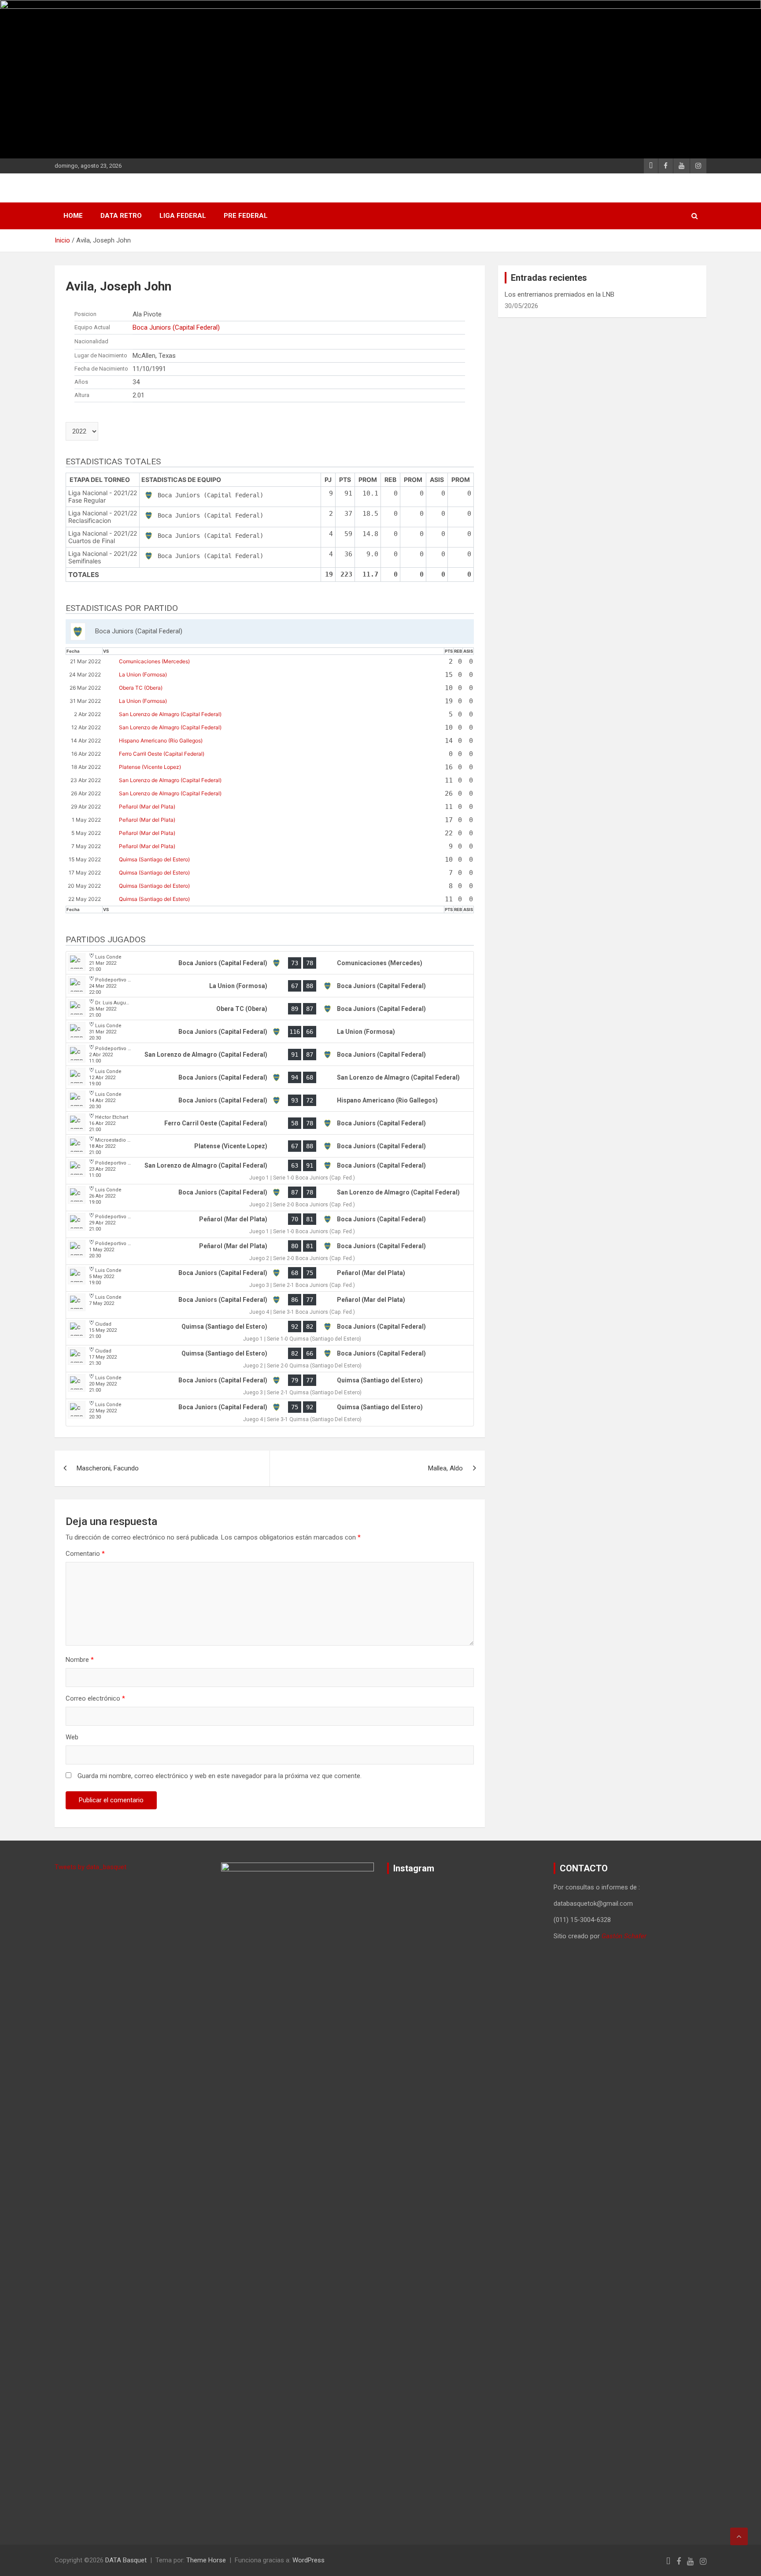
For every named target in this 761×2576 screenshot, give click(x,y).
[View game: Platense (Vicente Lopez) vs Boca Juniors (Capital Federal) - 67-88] (270, 1146)
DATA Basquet (126, 2560)
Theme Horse (206, 2560)
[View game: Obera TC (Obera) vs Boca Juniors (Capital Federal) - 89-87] (270, 1009)
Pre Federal (246, 216)
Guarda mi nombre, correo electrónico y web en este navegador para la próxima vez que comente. (220, 1776)
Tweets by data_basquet (91, 1867)
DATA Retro (121, 216)
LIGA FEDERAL (183, 216)
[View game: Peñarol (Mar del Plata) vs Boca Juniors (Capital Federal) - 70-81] (270, 1225)
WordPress (308, 2560)
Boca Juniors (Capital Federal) (176, 327)
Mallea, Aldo (445, 1468)
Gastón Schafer (624, 1936)
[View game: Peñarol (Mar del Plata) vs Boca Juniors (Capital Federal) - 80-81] (270, 1251)
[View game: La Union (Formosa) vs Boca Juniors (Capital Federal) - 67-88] (270, 986)
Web (72, 1737)
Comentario (85, 1554)
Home (73, 216)
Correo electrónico (95, 1698)
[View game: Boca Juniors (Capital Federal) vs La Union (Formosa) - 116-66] (270, 1032)
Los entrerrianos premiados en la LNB (560, 294)
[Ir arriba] (739, 2536)
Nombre (80, 1660)
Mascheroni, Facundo (108, 1468)
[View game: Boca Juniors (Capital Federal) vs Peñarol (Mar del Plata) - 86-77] (270, 1305)
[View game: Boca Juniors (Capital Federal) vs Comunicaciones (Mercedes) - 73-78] (270, 963)
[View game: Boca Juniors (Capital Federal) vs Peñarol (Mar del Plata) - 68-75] (270, 1278)
